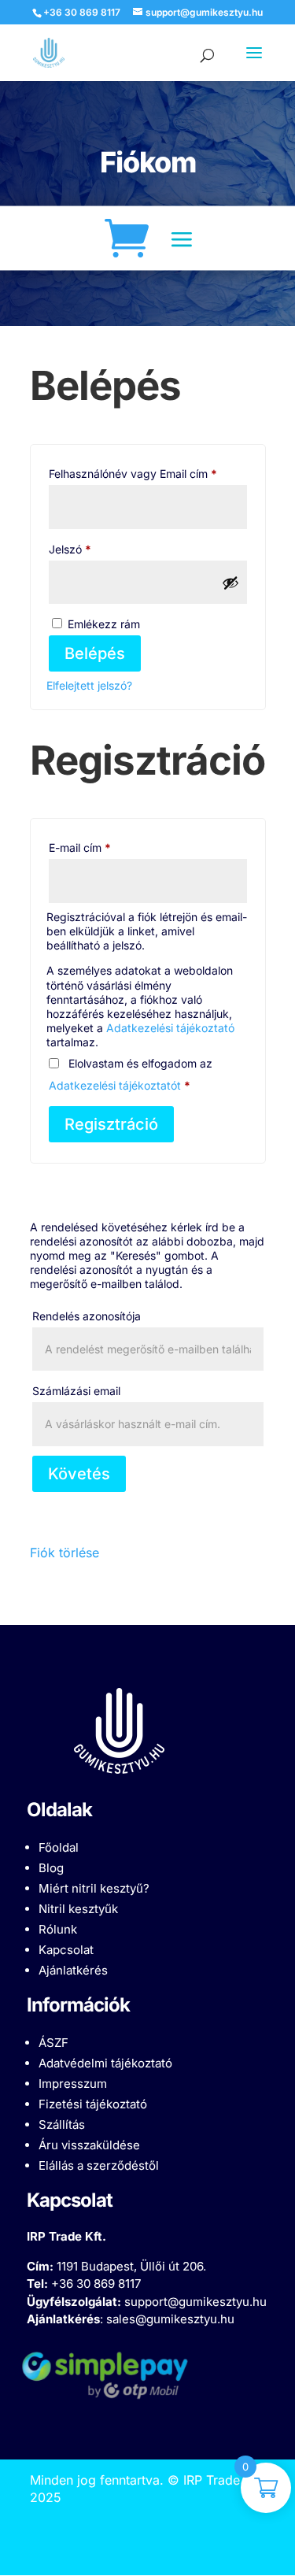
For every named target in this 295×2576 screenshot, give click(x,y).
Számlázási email (76, 1391)
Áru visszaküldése (89, 2145)
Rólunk (58, 1929)
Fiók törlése (65, 1553)
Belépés (95, 653)
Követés (79, 1474)
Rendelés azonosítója (87, 1316)
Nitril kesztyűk (78, 1909)
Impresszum (73, 2084)
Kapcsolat (66, 1950)
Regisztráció (111, 1124)
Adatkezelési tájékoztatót (115, 1085)
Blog (51, 1868)
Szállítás (62, 2124)
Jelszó (92, 549)
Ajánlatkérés (73, 1970)
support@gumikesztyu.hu (195, 2302)
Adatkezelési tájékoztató (170, 1028)
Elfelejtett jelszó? (89, 685)
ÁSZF (53, 2043)
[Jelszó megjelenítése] (230, 583)
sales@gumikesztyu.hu (170, 2319)
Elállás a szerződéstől (99, 2165)
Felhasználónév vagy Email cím (148, 473)
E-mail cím (101, 847)
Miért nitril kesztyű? (94, 1888)
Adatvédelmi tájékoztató (105, 2063)
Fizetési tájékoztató (93, 2104)
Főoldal (59, 1847)
